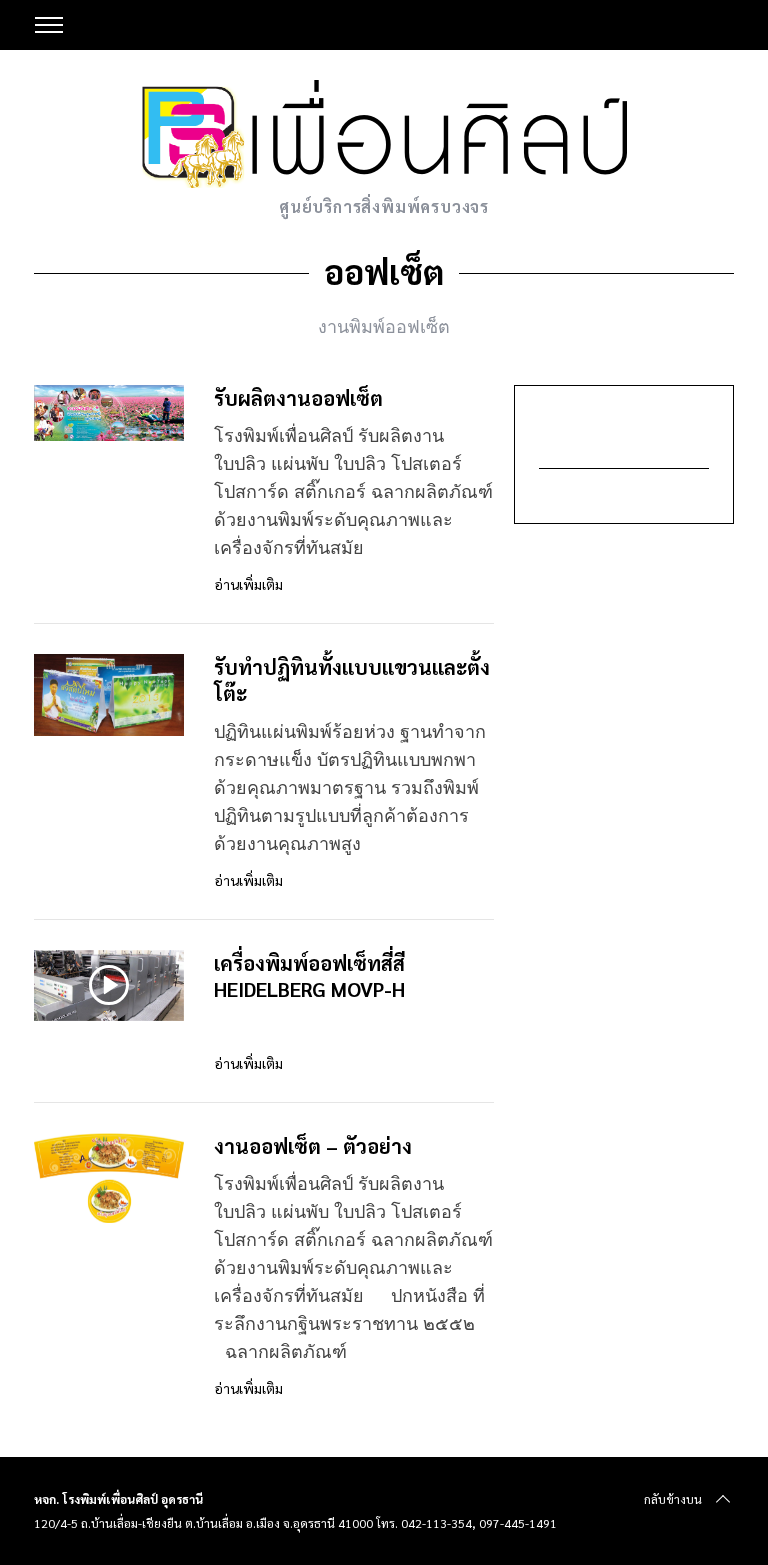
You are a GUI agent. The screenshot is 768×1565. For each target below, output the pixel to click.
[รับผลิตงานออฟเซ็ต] (109, 413)
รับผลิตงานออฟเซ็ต (298, 397)
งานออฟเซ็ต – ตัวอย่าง (313, 1145)
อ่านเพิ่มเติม (248, 584)
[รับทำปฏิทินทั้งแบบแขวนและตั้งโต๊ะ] (109, 695)
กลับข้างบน (673, 1499)
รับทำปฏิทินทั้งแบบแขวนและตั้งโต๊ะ (352, 679)
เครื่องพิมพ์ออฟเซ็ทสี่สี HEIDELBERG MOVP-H (309, 975)
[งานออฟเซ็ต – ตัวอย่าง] (109, 1178)
